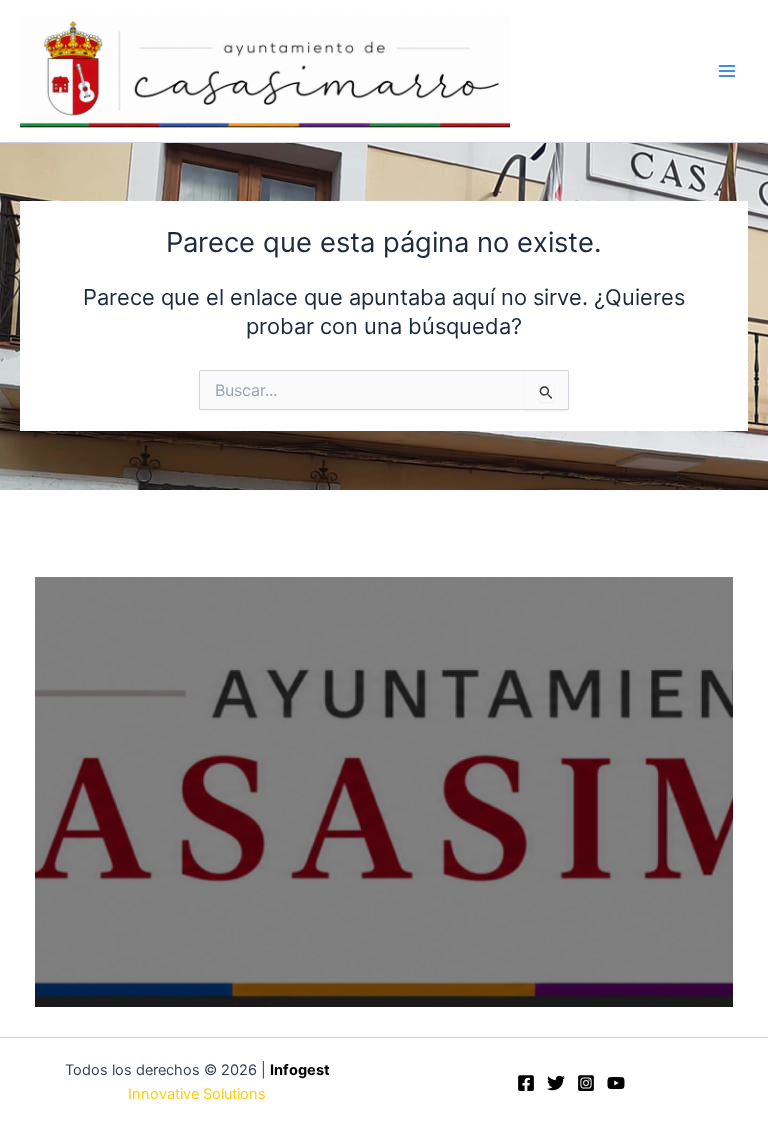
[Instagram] (586, 1083)
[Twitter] (556, 1083)
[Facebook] (526, 1083)
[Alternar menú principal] (727, 71)
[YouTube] (616, 1083)
